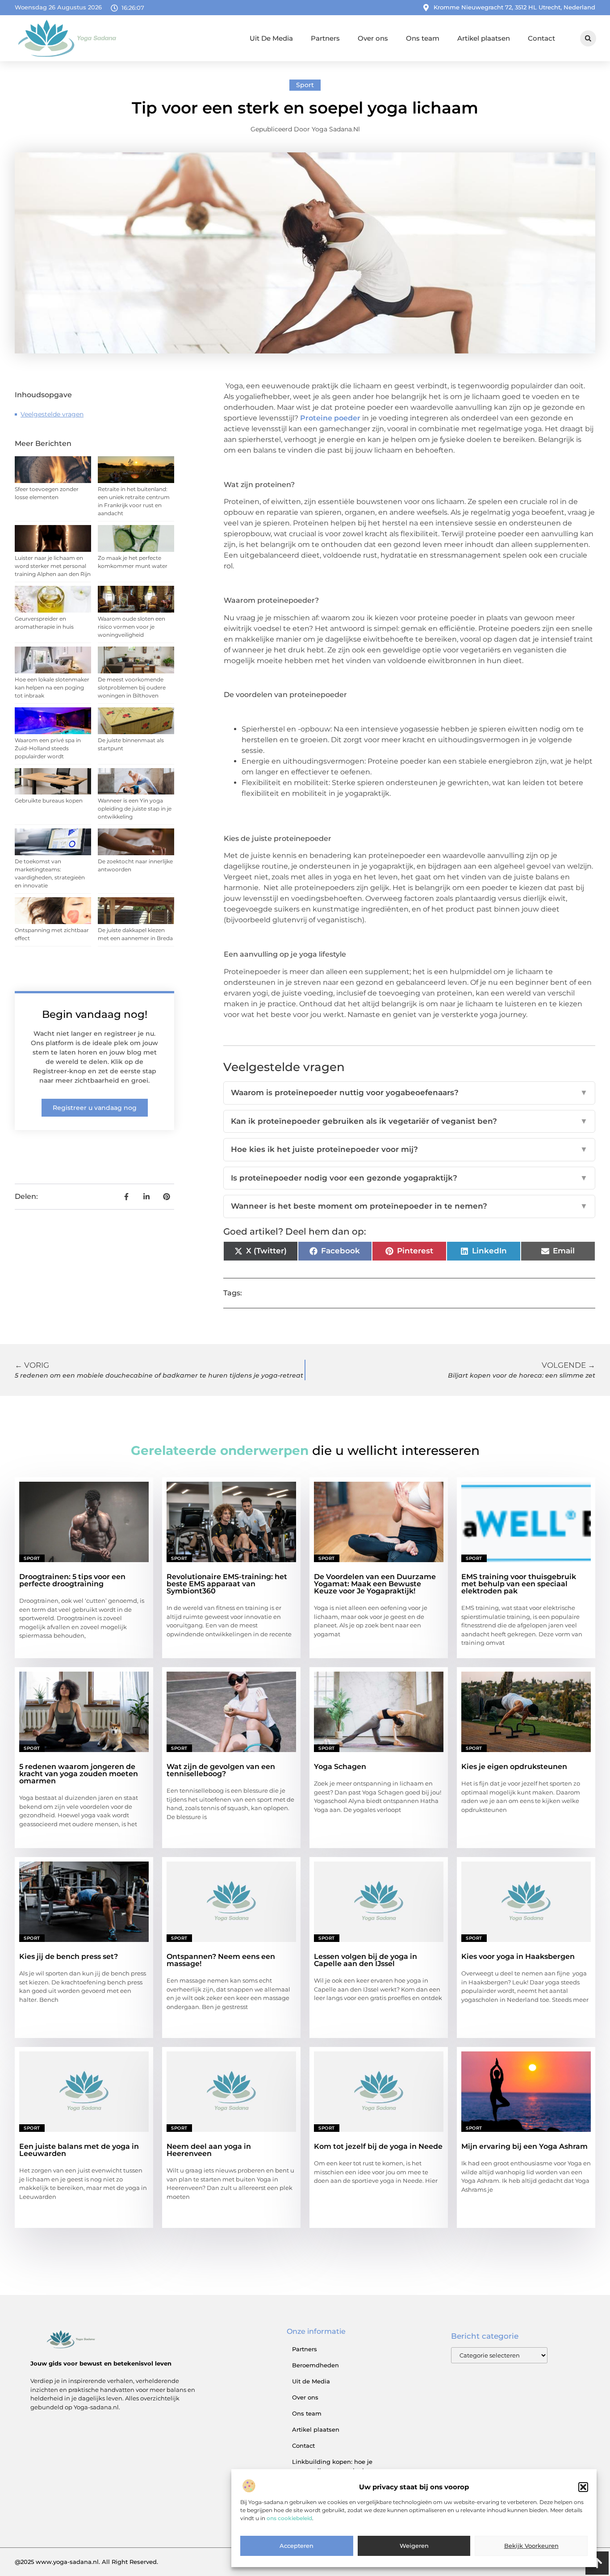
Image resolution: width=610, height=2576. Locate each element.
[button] (583, 2487)
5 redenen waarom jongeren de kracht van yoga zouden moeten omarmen (79, 1774)
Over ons (373, 38)
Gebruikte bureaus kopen (49, 801)
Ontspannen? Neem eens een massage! (221, 1960)
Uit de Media (311, 2381)
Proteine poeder (330, 418)
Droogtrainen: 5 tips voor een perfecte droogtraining (72, 1580)
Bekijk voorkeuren (531, 2546)
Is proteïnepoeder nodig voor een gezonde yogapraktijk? (409, 1178)
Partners (325, 38)
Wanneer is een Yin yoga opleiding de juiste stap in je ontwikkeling (135, 809)
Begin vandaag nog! (95, 1014)
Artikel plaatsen (484, 38)
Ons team (423, 38)
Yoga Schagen (340, 1767)
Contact (541, 38)
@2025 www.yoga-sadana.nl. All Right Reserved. (86, 2562)
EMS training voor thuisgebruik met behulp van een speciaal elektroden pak (519, 1584)
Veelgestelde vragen (52, 414)
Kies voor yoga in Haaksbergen (518, 1956)
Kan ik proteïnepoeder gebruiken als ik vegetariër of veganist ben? (409, 1121)
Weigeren (414, 2546)
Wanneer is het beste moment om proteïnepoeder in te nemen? (409, 1206)
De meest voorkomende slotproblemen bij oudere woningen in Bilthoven (132, 687)
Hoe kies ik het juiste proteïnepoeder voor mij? (409, 1149)
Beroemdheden (315, 2365)
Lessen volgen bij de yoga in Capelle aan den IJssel (366, 1960)
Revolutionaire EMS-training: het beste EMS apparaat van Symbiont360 (227, 1584)
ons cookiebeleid (289, 2519)
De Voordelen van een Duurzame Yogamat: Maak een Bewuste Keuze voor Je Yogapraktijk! (375, 1584)
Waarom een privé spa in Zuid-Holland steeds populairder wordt (48, 748)
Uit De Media (271, 38)
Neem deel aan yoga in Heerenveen (209, 2150)
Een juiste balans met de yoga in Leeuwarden (79, 2150)
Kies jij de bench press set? (69, 1956)
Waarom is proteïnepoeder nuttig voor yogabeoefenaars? (409, 1093)
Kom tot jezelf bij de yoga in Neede (378, 2146)
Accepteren (297, 2546)
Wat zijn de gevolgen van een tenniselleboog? (221, 1770)
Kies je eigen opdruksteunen (514, 1767)
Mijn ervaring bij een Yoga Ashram (524, 2146)
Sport (305, 85)
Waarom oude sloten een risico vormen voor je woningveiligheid (132, 627)
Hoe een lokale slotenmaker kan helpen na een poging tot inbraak (52, 687)
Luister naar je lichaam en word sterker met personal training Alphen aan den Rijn (53, 566)
